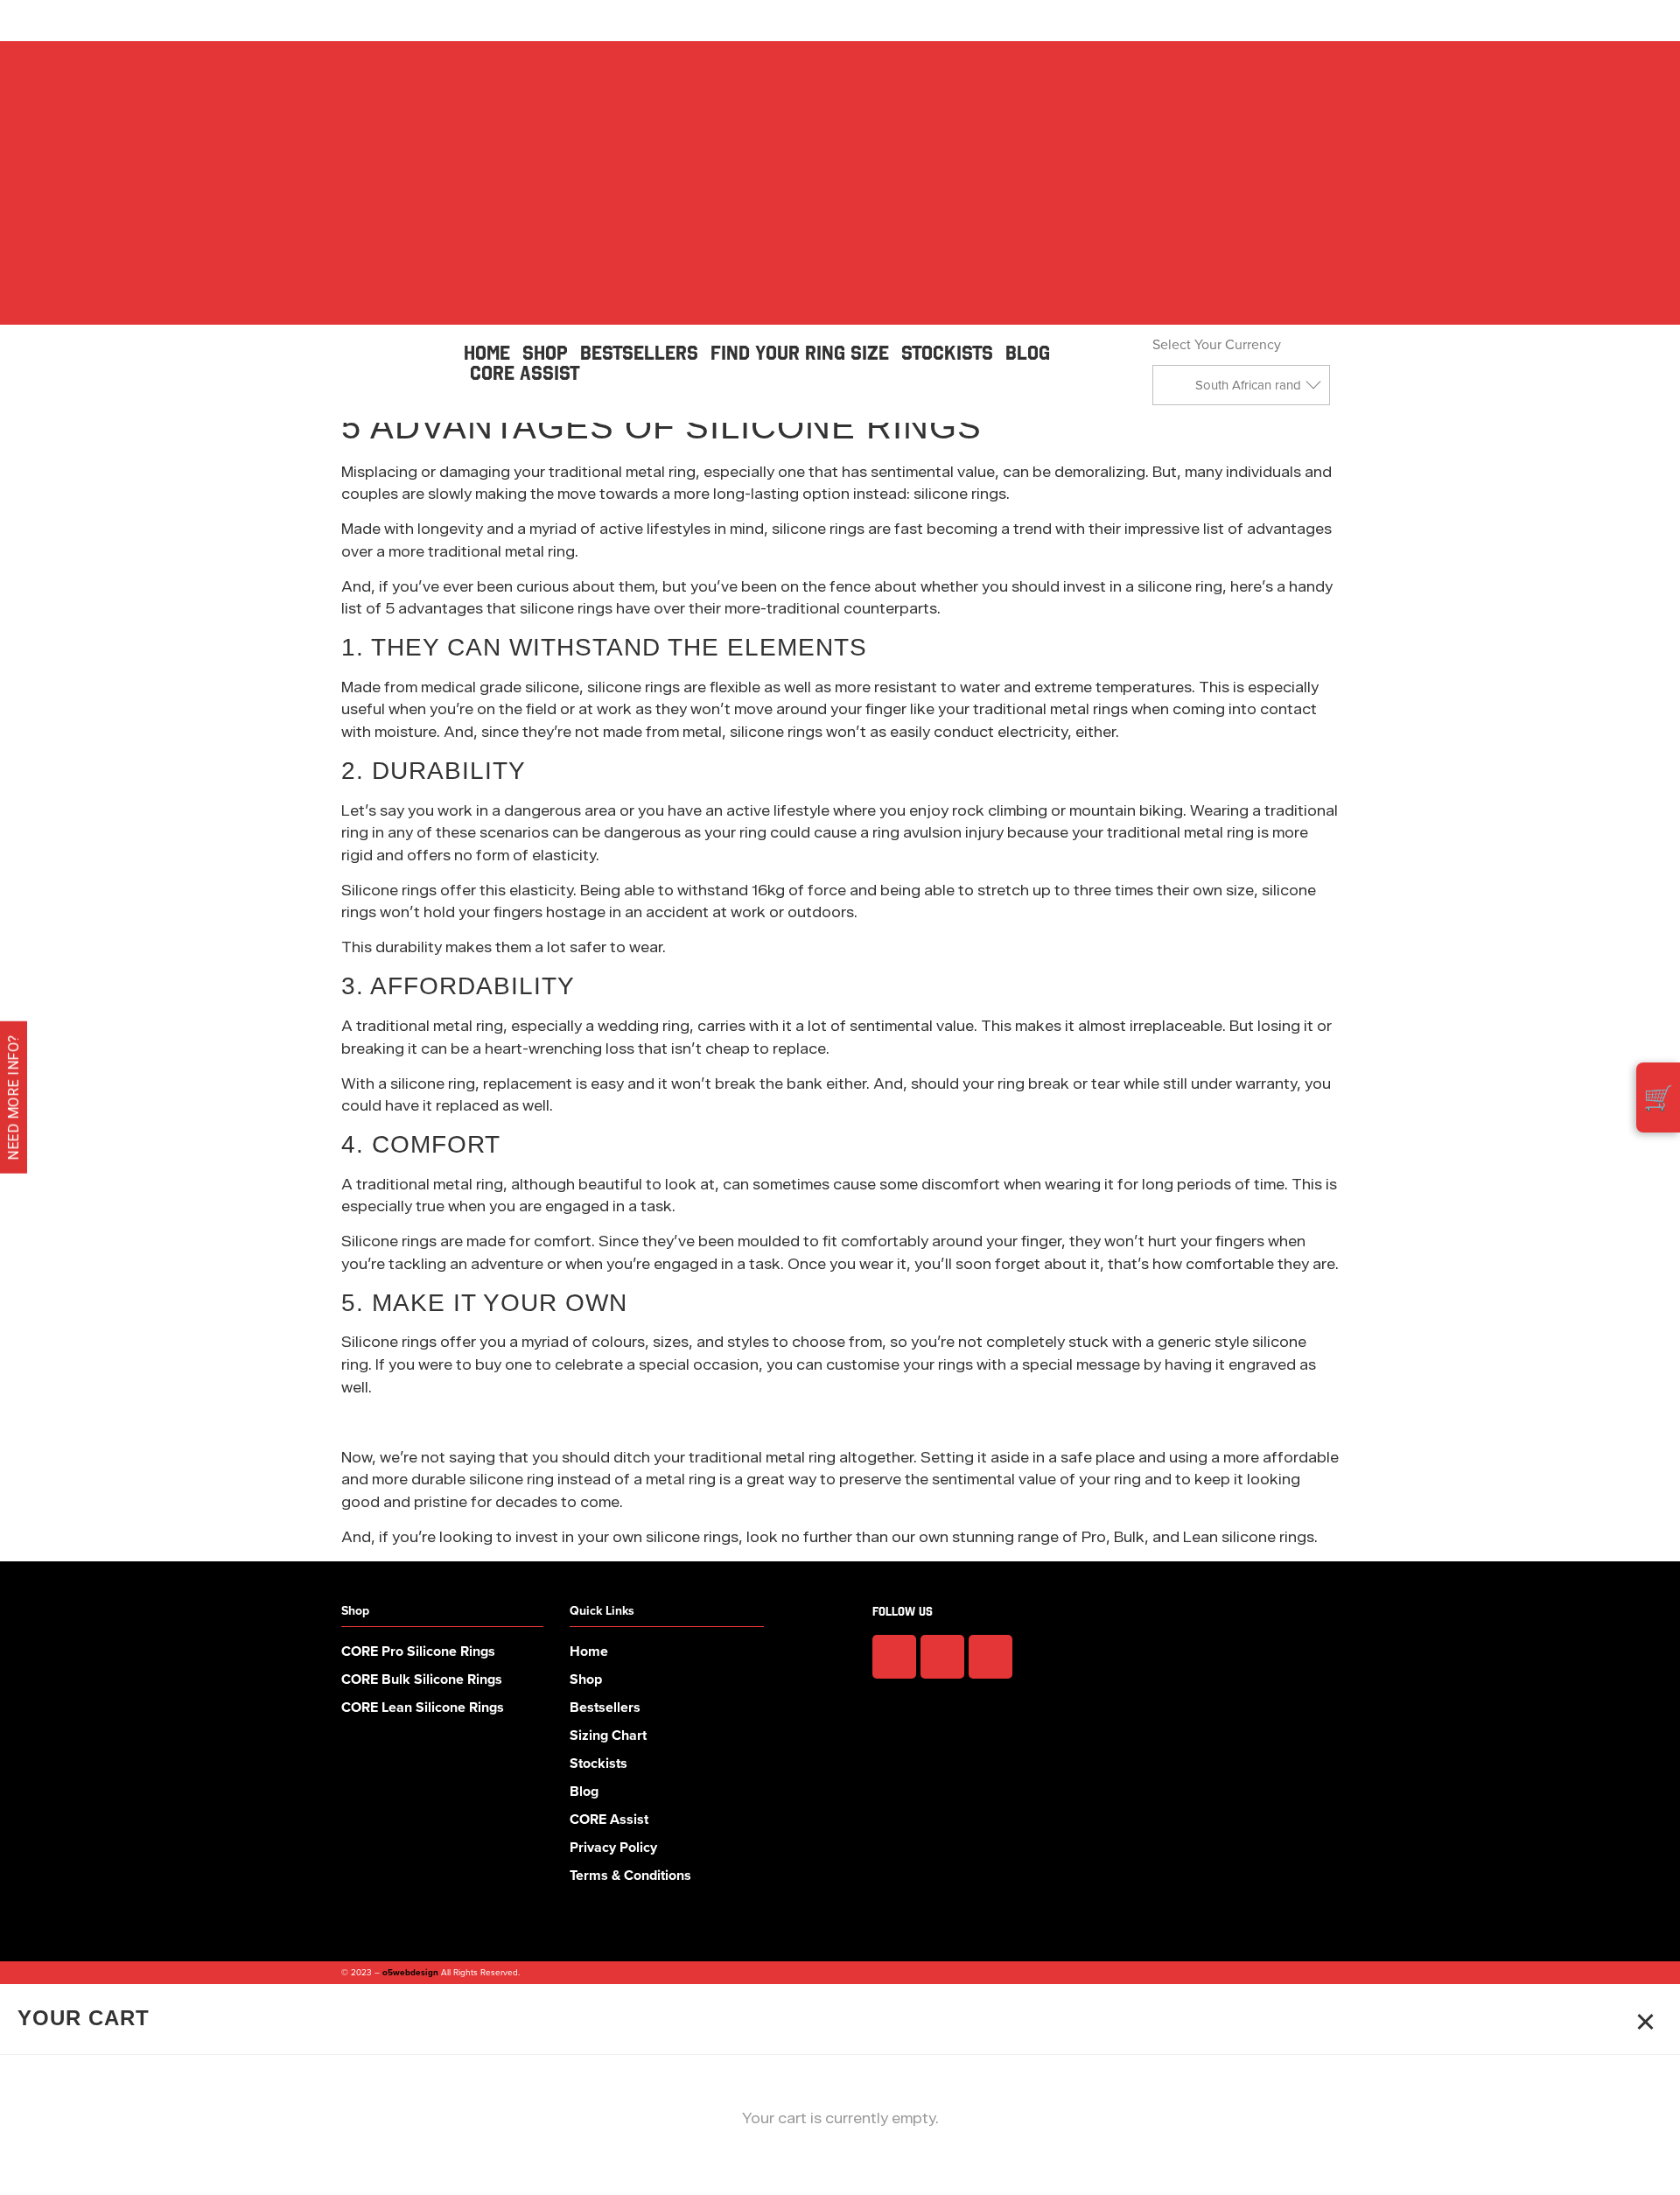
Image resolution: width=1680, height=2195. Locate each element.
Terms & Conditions (630, 1875)
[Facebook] (894, 1657)
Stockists (598, 1763)
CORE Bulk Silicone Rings (422, 1679)
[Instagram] (942, 1657)
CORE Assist (609, 1819)
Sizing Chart (608, 1735)
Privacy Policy (613, 1847)
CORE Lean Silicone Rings (423, 1707)
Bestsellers (605, 1707)
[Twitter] (990, 1657)
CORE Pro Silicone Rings (418, 1651)
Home (589, 1651)
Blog (584, 1791)
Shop (586, 1679)
